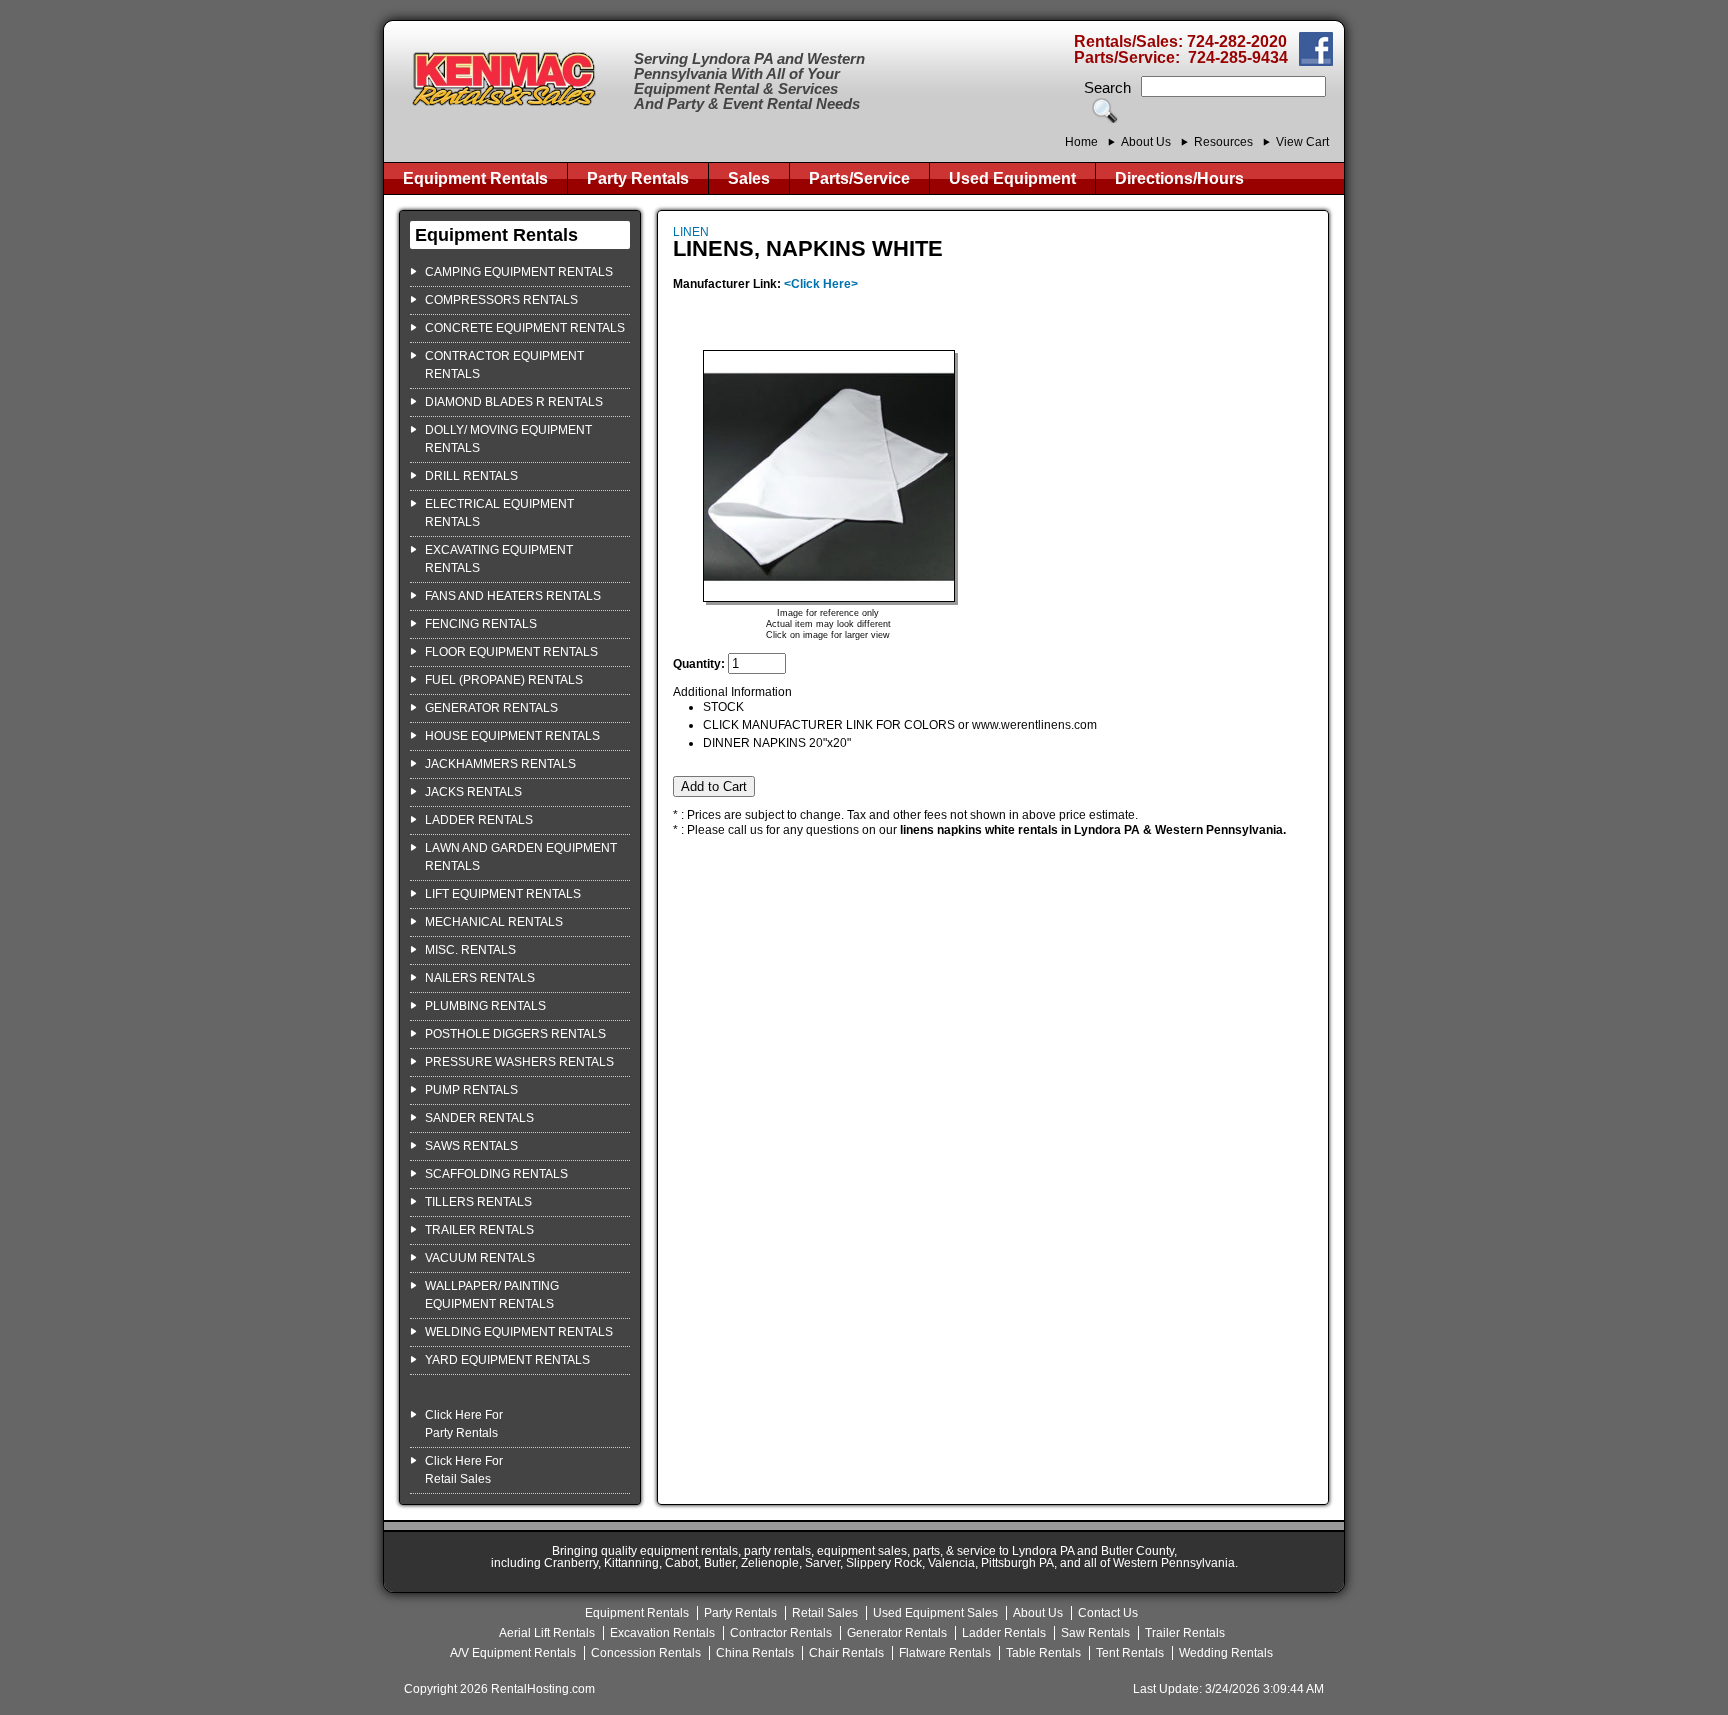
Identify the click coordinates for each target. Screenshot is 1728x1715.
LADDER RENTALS (479, 820)
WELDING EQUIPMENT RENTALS (519, 1332)
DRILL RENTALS (471, 476)
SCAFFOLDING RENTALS (496, 1174)
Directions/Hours (1179, 178)
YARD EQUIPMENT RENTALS (507, 1360)
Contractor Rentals (781, 1633)
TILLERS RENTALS (478, 1202)
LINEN (691, 232)
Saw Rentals (1095, 1633)
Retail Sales (825, 1613)
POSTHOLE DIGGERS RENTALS (515, 1034)
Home (1081, 142)
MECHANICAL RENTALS (494, 922)
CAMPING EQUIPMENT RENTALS (519, 272)
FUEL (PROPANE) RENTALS (504, 680)
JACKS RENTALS (473, 792)
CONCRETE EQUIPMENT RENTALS (525, 328)
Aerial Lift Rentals (547, 1633)
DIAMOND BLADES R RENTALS (514, 402)
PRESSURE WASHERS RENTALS (519, 1062)
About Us (1146, 142)
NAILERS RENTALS (480, 978)
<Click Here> (821, 284)
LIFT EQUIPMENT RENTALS (503, 894)
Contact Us (1108, 1613)
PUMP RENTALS (471, 1090)
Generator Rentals (897, 1633)
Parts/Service (859, 178)
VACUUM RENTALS (480, 1258)
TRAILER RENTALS (479, 1230)
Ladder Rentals (1004, 1633)
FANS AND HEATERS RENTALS (513, 596)
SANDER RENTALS (479, 1118)
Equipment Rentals (475, 178)
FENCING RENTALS (481, 624)
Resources (1223, 142)
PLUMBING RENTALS (485, 1006)
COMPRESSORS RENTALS (501, 300)
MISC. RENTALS (470, 950)
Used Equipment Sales (935, 1613)
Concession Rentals (646, 1653)
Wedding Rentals (1226, 1653)
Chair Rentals (846, 1653)
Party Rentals (638, 178)
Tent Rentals (1130, 1653)
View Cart (1302, 142)
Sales (749, 178)
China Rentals (755, 1653)
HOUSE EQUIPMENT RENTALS (512, 736)
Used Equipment (1012, 178)
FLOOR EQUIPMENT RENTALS (511, 652)
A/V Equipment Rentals (513, 1653)
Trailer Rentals (1185, 1633)
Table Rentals (1043, 1653)
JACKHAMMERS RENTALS (500, 764)
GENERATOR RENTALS (491, 708)
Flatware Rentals (945, 1653)
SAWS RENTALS (471, 1146)
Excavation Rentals (662, 1633)
